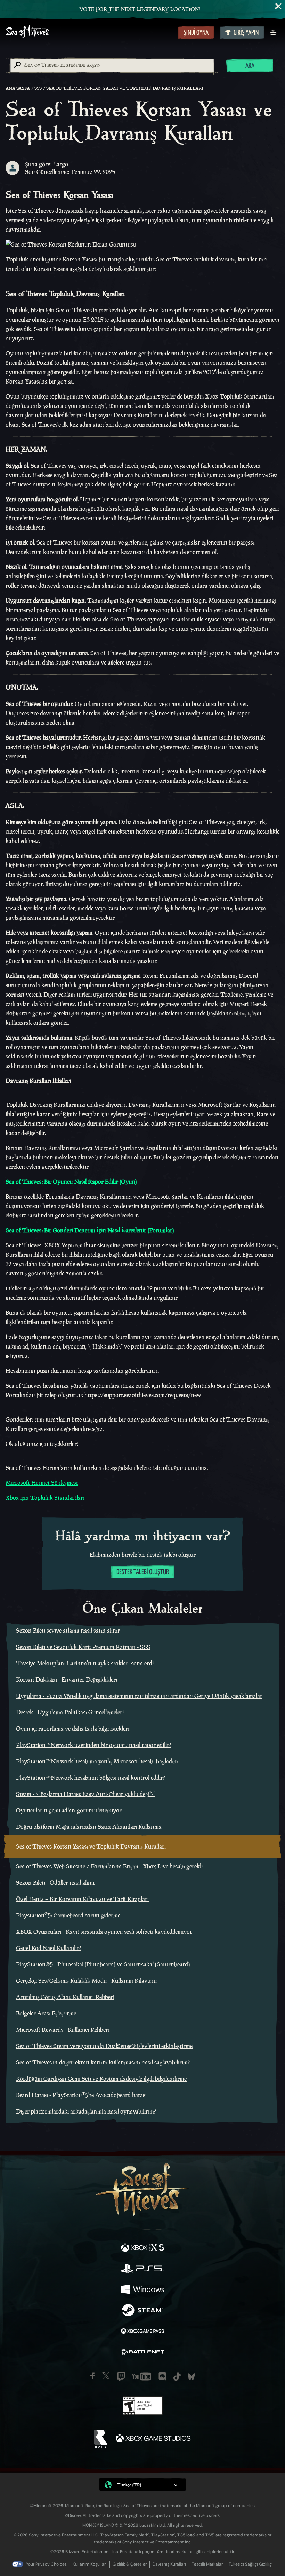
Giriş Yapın (246, 33)
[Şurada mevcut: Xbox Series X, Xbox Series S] (142, 2248)
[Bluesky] (191, 2377)
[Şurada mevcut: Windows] (142, 2290)
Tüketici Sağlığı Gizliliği (251, 2564)
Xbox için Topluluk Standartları (45, 1498)
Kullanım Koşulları (90, 2564)
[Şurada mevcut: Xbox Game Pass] (142, 2332)
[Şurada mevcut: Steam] (142, 2311)
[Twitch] (121, 2376)
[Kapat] (279, 6)
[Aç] (273, 33)
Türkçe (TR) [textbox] (129, 2485)
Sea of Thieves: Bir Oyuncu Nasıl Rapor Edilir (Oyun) (71, 1182)
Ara (250, 66)
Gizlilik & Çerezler (130, 2564)
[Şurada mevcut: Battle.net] (142, 2353)
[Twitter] (106, 2376)
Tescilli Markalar (207, 2564)
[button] (142, 2485)
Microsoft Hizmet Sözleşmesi (42, 1483)
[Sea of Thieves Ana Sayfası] (90, 32)
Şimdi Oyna (196, 33)
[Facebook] (93, 2376)
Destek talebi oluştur (143, 1572)
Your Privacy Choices (46, 2564)
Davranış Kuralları (169, 2564)
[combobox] (112, 65)
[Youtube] (142, 2376)
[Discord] (162, 2376)
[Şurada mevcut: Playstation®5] (142, 2269)
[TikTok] (177, 2377)
